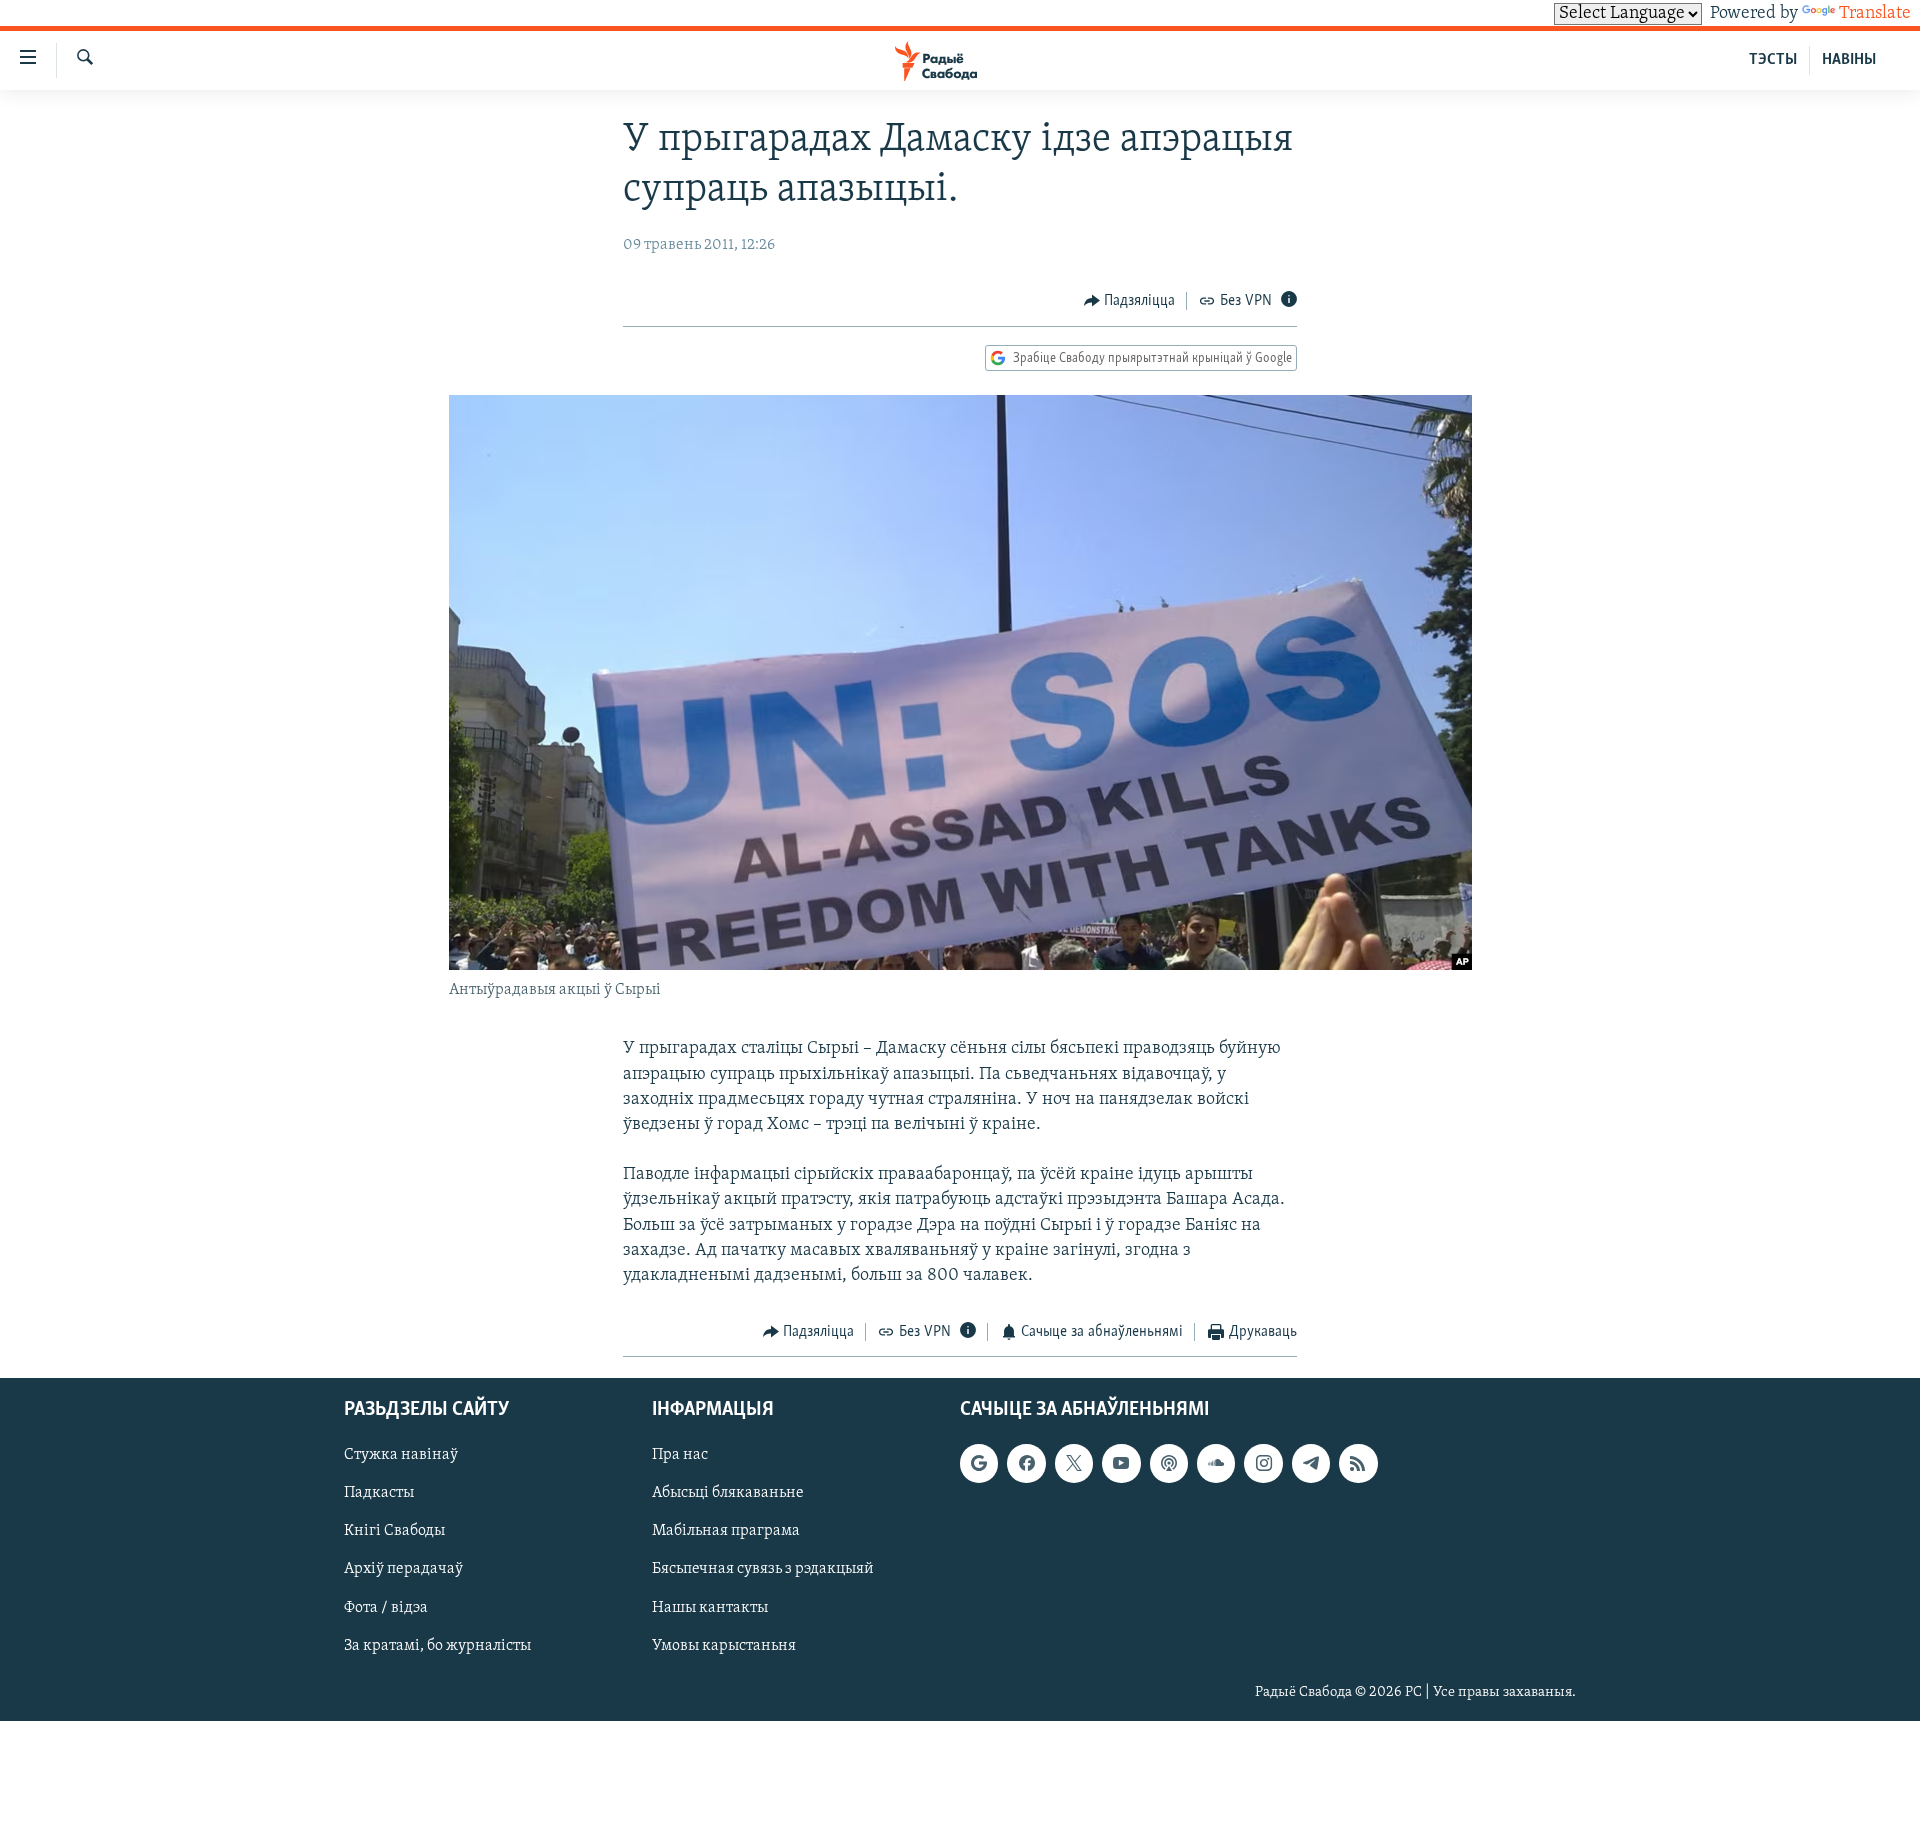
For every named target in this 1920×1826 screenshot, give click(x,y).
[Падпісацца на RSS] (1358, 1463)
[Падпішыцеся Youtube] (1121, 1463)
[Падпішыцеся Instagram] (1263, 1463)
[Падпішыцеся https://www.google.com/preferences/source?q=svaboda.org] (979, 1463)
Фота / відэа (386, 1607)
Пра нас (680, 1455)
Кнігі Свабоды (394, 1531)
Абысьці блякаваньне (728, 1493)
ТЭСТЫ (1773, 60)
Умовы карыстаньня (724, 1645)
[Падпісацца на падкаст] (1169, 1463)
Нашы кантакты (710, 1607)
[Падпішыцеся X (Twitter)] (1074, 1463)
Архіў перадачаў (403, 1569)
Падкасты (379, 1493)
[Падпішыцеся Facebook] (1026, 1463)
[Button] (1130, 301)
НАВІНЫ (1849, 60)
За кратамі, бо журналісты (437, 1645)
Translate (1875, 14)
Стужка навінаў (401, 1455)
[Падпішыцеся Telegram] (1311, 1463)
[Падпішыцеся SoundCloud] (1216, 1463)
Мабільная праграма (726, 1531)
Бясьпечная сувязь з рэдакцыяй (763, 1569)
